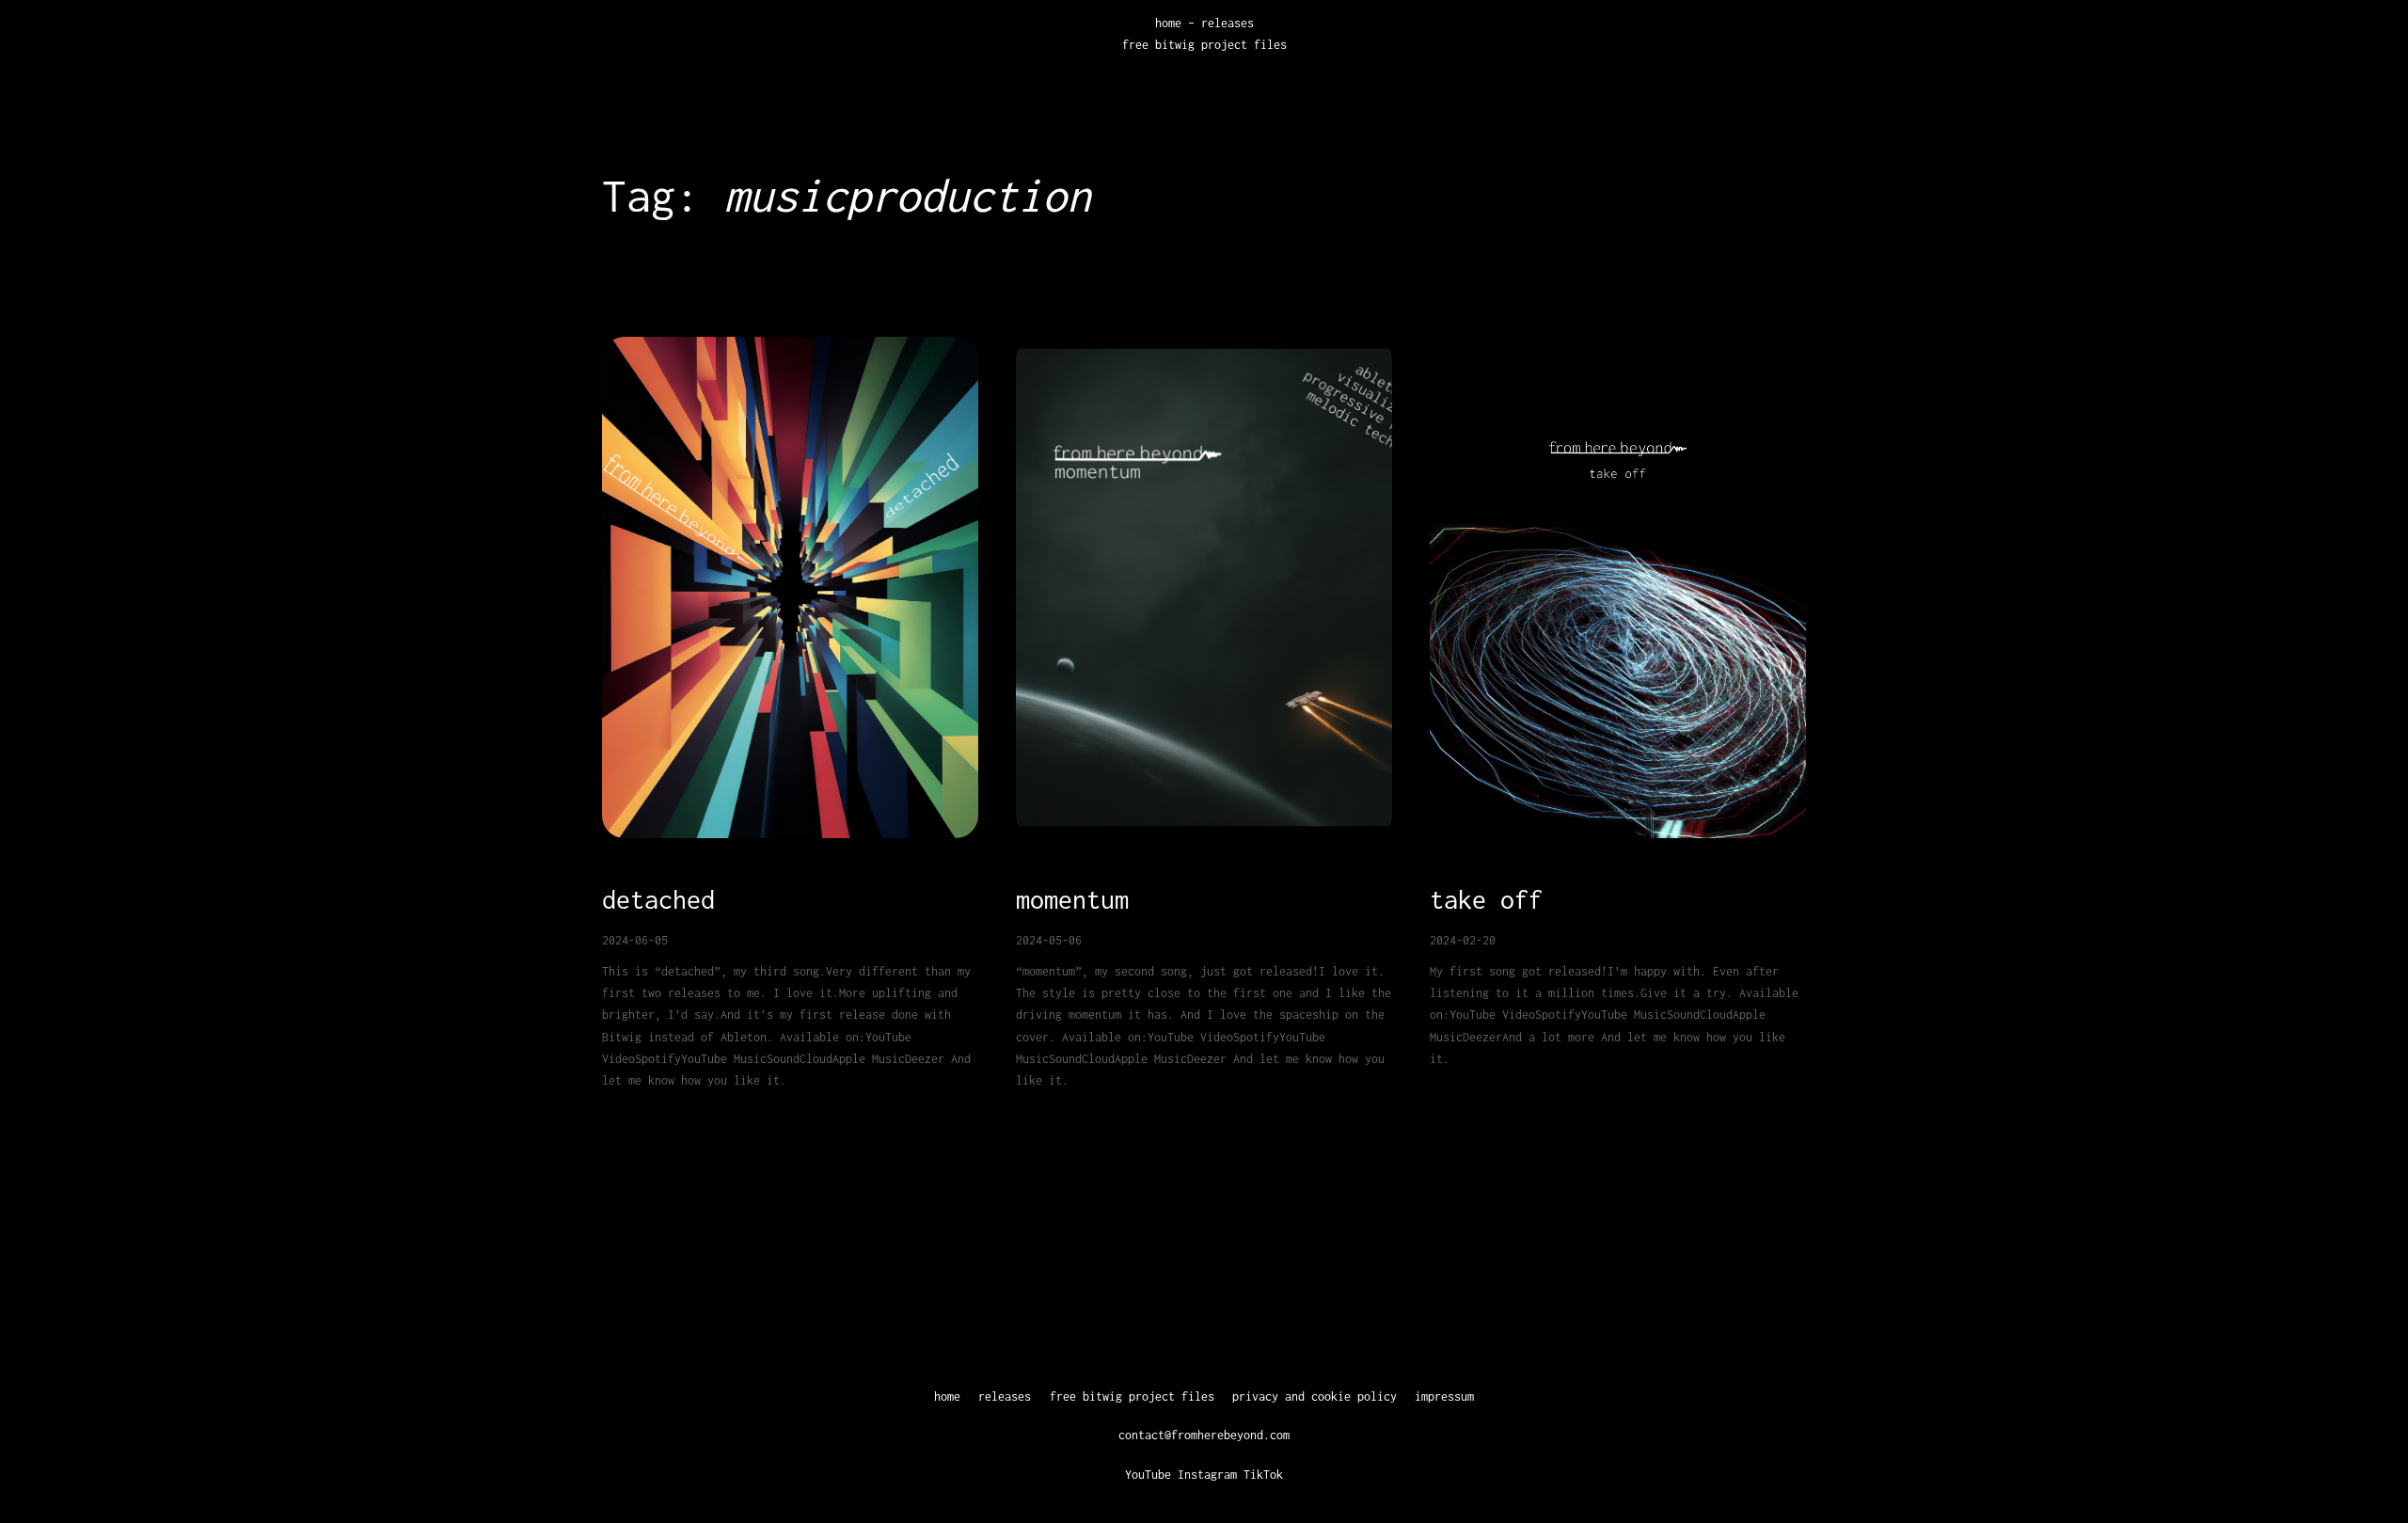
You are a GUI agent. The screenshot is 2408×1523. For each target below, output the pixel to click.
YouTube (1148, 1475)
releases (1228, 23)
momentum (1072, 900)
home (1168, 23)
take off (1486, 900)
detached (658, 900)
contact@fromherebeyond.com (1204, 1435)
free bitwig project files (1204, 45)
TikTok (1263, 1475)
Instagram (1207, 1475)
